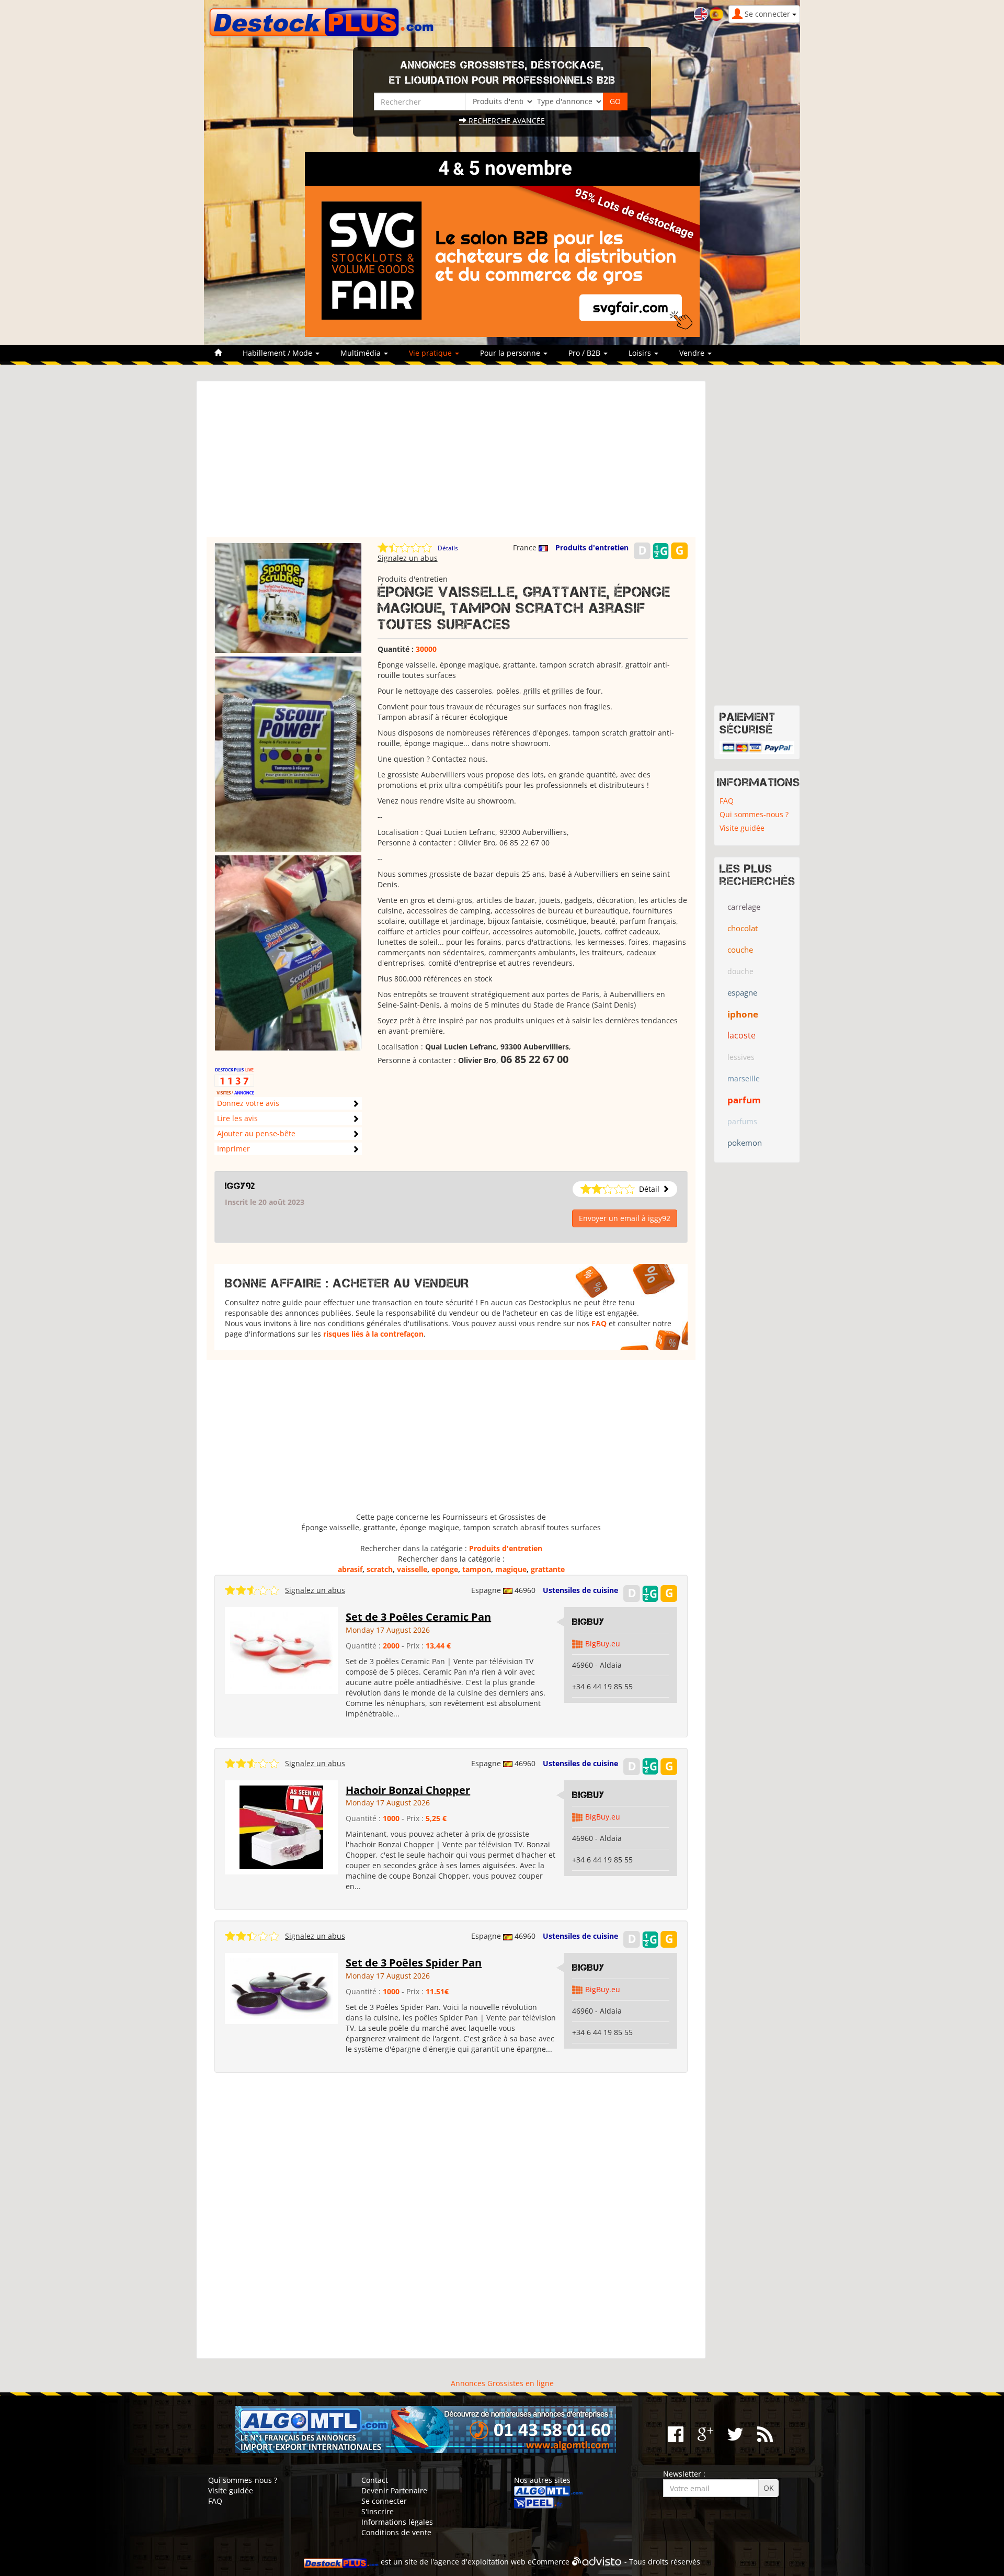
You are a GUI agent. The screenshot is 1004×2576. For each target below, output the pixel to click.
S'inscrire (378, 2511)
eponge (445, 1569)
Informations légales (397, 2522)
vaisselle (412, 1569)
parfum (744, 1100)
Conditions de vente (396, 2532)
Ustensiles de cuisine (580, 1590)
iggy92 (240, 1186)
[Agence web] (597, 2562)
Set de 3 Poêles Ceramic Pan (418, 1617)
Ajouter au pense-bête (256, 1133)
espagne (742, 992)
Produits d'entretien (592, 547)
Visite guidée (742, 828)
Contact (375, 2480)
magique (511, 1569)
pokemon (745, 1143)
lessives (741, 1057)
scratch (380, 1569)
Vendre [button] (693, 353)
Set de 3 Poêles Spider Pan (414, 1963)
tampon (477, 1569)
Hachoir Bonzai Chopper (408, 1790)
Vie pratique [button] (431, 353)
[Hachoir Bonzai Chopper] (281, 1826)
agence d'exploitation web (480, 2562)
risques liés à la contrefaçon (373, 1334)
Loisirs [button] (641, 353)
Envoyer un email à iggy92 (625, 1218)
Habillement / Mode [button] (278, 353)
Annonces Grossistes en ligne (502, 2383)
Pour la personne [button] (511, 353)
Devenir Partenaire (394, 2490)
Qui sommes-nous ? (754, 814)
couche (740, 950)
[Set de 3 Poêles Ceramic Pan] (281, 1650)
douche (740, 971)
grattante (548, 1569)
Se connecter (384, 2501)
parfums (742, 1121)
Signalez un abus (408, 558)
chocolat (743, 928)
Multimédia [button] (362, 353)
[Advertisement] (451, 464)
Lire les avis (237, 1118)
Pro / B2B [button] (585, 353)
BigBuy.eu (603, 1643)
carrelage (744, 907)
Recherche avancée (506, 121)
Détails (448, 548)
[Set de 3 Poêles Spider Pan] (281, 1988)
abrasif (350, 1569)
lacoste (741, 1035)
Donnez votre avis (248, 1103)
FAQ (599, 1323)
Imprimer (233, 1149)
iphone (743, 1014)
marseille (744, 1078)
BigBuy (588, 1622)
